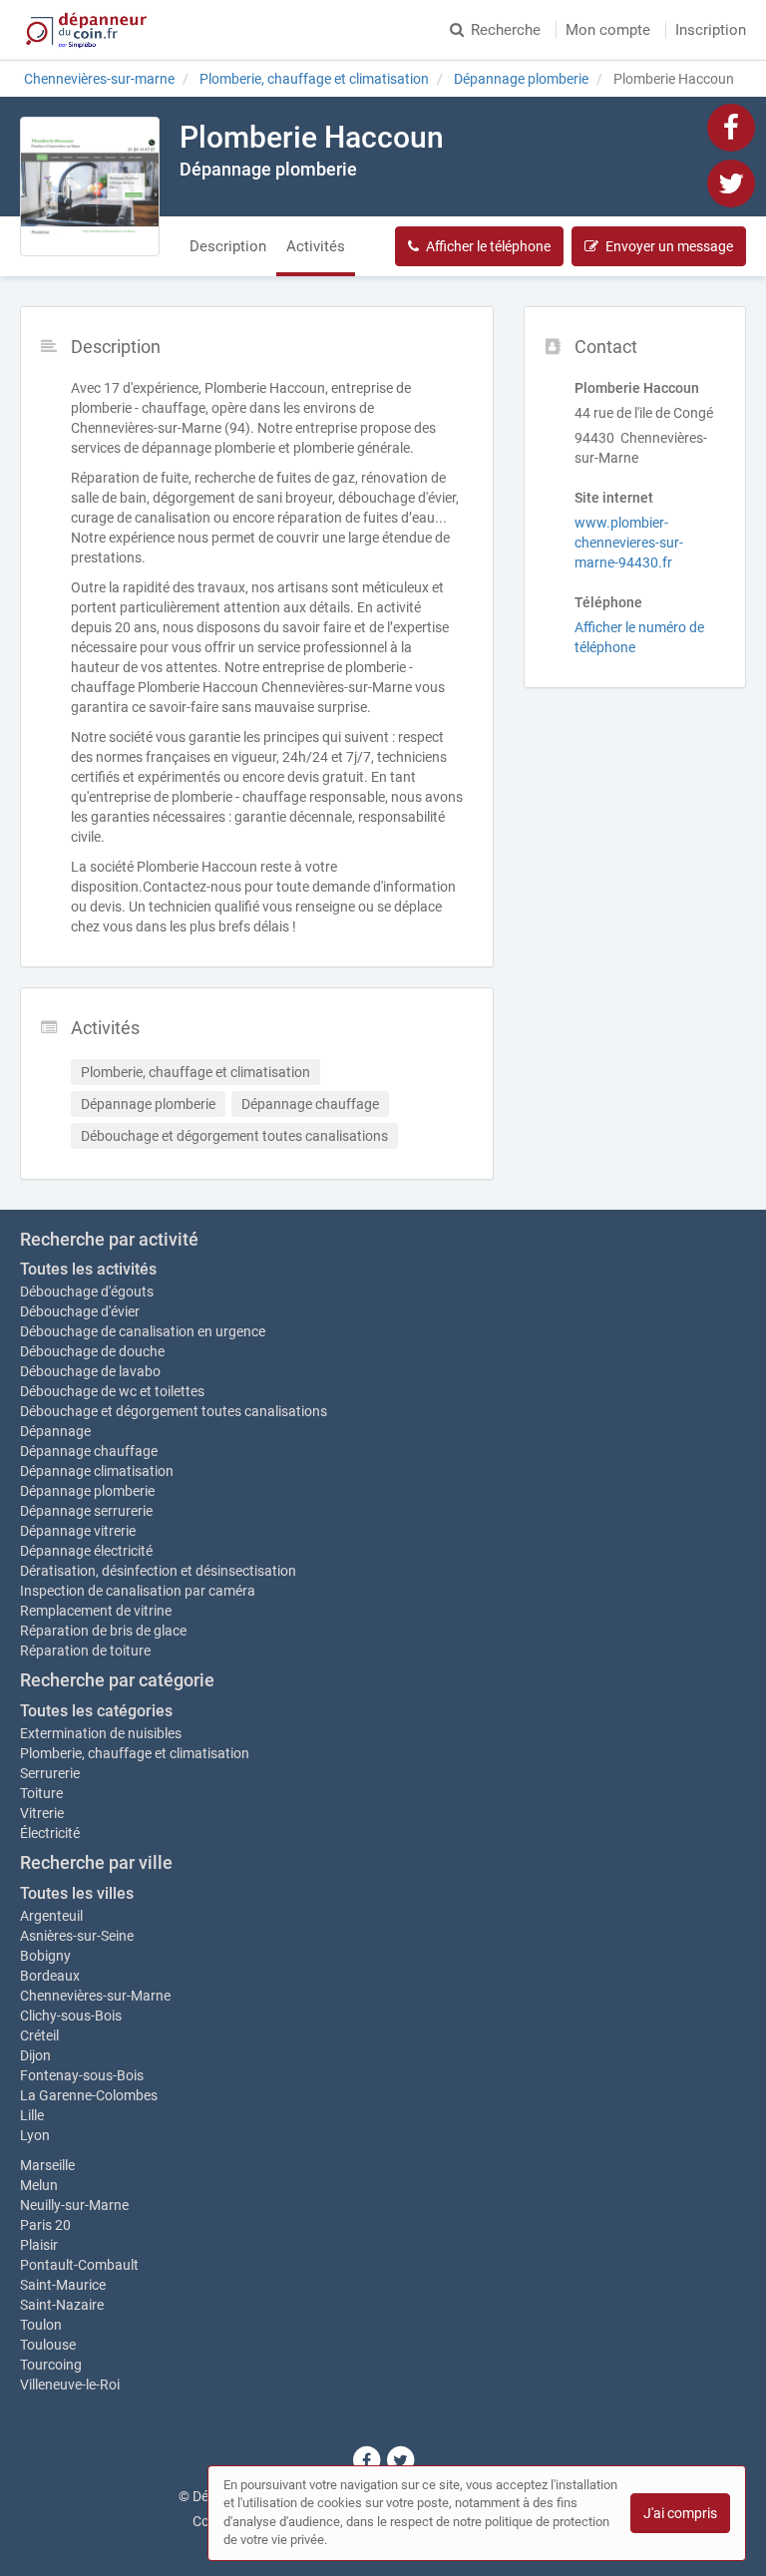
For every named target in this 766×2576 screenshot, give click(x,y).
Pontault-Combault (79, 2265)
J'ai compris (680, 2513)
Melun (39, 2185)
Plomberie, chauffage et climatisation (135, 1753)
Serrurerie (50, 1773)
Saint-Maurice (63, 2285)
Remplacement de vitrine (96, 1611)
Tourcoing (51, 2365)
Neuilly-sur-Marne (74, 2205)
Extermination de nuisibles (101, 1733)
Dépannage (55, 1431)
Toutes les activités (88, 1269)
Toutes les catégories (96, 1711)
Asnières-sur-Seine (77, 1936)
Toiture (41, 1793)
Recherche (506, 30)
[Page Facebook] (731, 127)
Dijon (35, 2055)
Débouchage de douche (92, 1351)
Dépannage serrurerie (86, 1511)
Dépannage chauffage (89, 1451)
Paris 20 (45, 2225)
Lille (32, 2115)
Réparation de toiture (85, 1651)
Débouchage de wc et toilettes (112, 1391)
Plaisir (39, 2245)
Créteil (39, 2035)
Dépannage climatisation (97, 1471)
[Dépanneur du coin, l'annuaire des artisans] (86, 30)
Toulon (41, 2325)
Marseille (47, 2165)
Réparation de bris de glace (103, 1631)
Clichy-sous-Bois (71, 2016)
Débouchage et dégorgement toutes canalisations (174, 1411)
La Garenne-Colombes (89, 2095)
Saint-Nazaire (62, 2305)
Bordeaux (50, 1976)
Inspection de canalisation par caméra (138, 1591)
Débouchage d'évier (80, 1311)
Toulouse (48, 2345)
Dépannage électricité (86, 1551)
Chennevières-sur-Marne (95, 1996)
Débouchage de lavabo (90, 1371)
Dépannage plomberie (87, 1491)
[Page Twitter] (731, 183)
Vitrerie (42, 1813)
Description (228, 246)
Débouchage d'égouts (87, 1291)
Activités (316, 246)
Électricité (50, 1833)
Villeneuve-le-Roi (70, 2385)
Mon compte (608, 30)
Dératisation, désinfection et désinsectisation (158, 1571)
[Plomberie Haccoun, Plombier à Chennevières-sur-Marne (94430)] (90, 186)
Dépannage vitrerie (78, 1531)
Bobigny (45, 1956)
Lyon (35, 2135)
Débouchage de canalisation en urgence (143, 1331)
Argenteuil (51, 1916)
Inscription (711, 30)
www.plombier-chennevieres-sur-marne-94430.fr (629, 543)
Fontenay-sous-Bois (82, 2075)
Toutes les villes (77, 1893)
